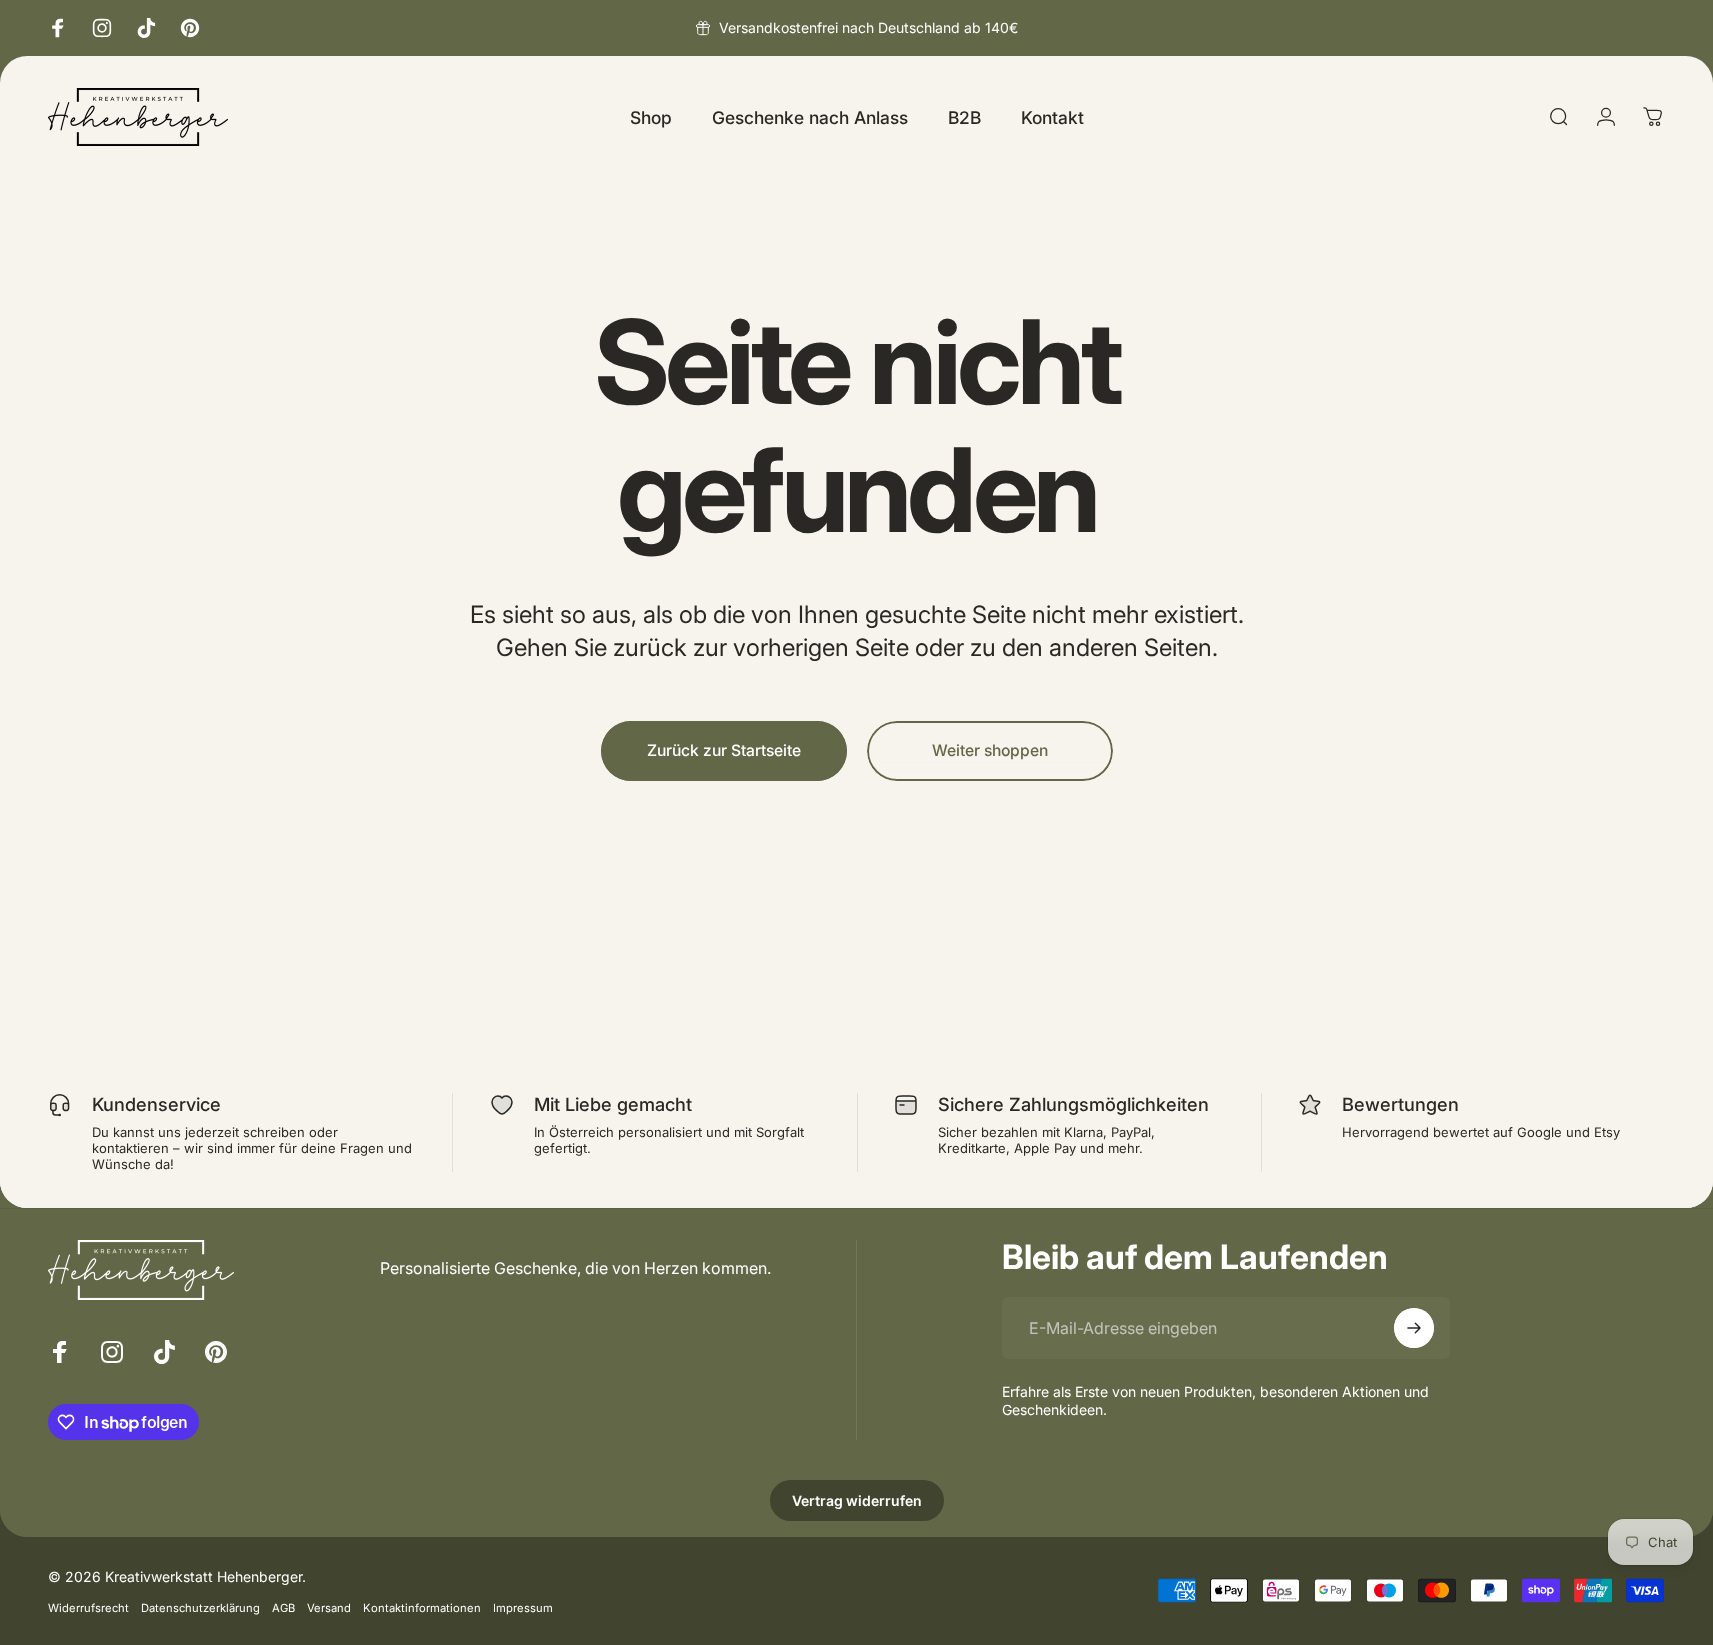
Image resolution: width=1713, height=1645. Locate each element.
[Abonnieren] (1414, 1328)
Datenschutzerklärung (200, 1607)
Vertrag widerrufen (857, 1500)
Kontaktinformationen (422, 1607)
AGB (283, 1607)
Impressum (523, 1607)
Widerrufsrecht (88, 1607)
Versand (329, 1607)
